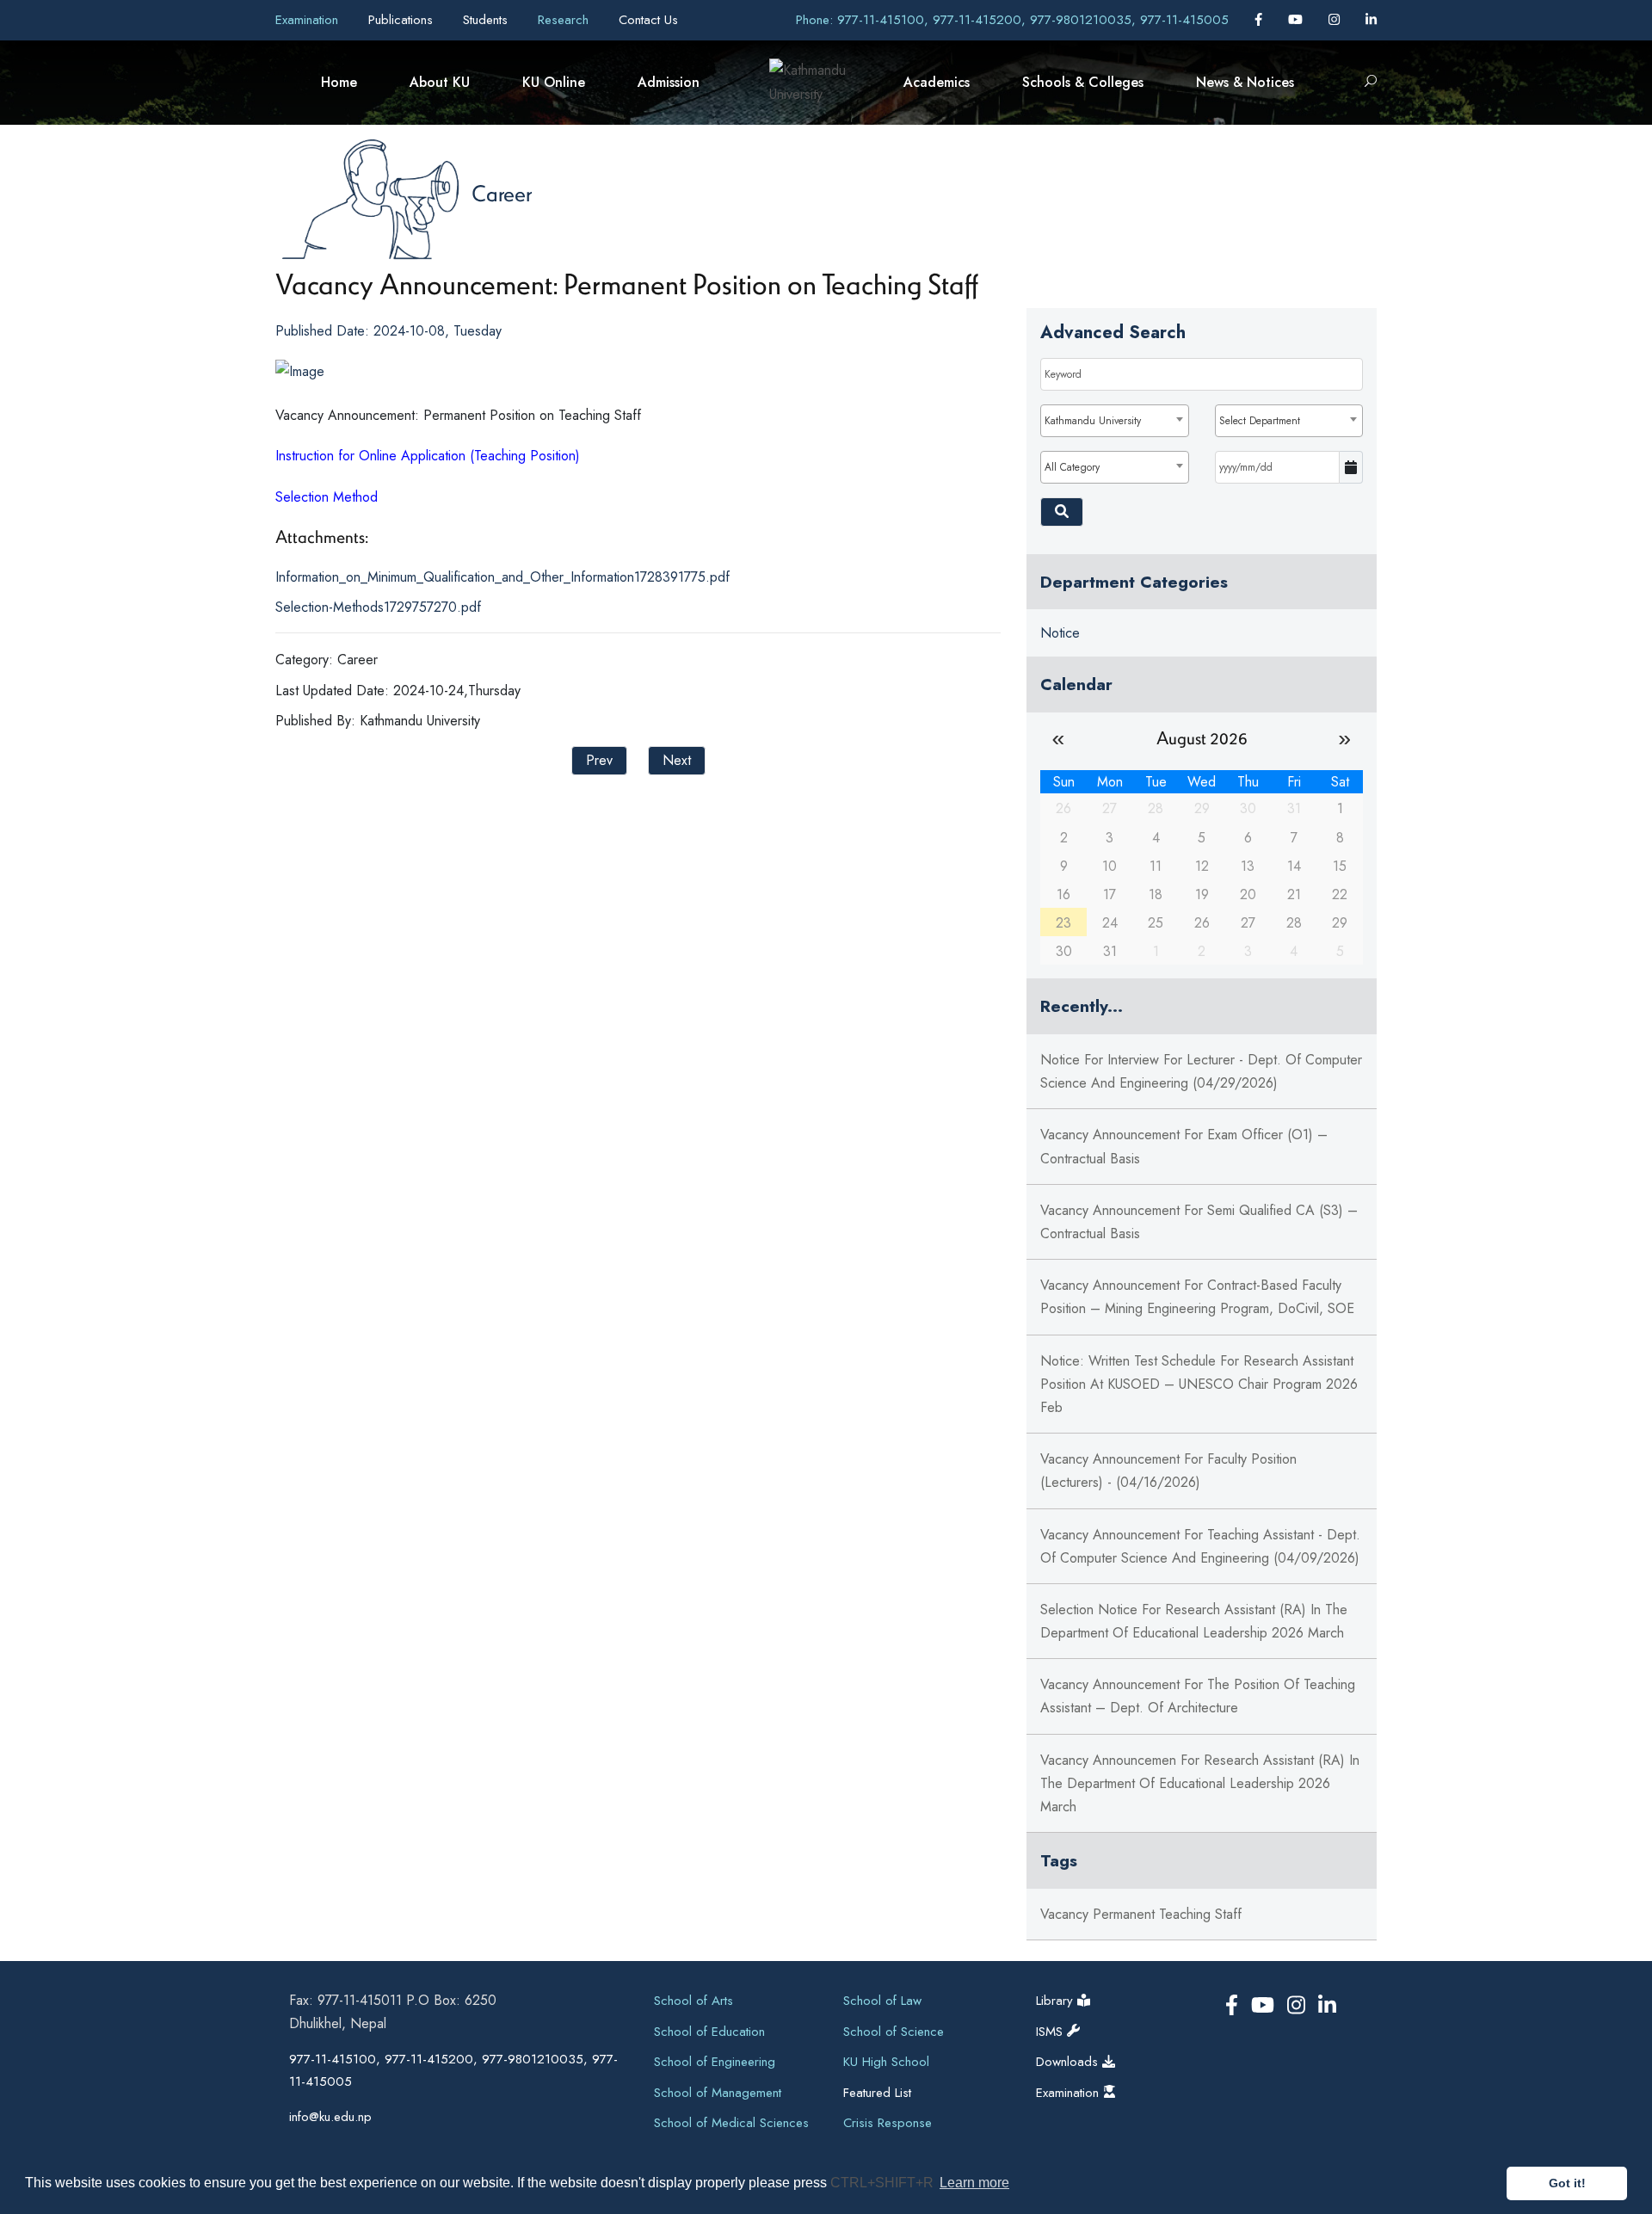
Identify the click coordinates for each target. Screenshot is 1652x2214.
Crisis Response (888, 2123)
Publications (403, 20)
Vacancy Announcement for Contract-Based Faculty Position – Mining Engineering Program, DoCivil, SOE (1197, 1297)
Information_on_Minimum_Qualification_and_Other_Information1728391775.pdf (502, 577)
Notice (1060, 633)
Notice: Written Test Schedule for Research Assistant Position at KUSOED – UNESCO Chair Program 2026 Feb (1199, 1384)
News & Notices (1245, 82)
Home (339, 82)
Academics (937, 82)
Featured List (877, 2093)
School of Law (882, 2001)
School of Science (894, 2032)
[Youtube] (1298, 20)
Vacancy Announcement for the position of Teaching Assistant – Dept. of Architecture (1198, 1696)
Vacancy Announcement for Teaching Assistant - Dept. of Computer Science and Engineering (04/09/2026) (1200, 1546)
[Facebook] (1261, 20)
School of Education (709, 2032)
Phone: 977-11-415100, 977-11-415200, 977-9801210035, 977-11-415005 (1012, 20)
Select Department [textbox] (1260, 421)
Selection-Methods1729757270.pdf (378, 607)
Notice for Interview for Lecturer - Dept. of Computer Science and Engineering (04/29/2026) (1201, 1071)
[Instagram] (1336, 20)
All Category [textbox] (1072, 467)
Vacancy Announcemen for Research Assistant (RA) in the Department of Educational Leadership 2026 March (1200, 1783)
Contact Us (648, 20)
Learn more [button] (974, 2183)
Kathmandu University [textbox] (1093, 421)
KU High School (886, 2062)
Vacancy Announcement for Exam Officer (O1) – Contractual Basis (1184, 1146)
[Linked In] (1371, 20)
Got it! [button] (1567, 2183)
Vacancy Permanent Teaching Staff (1141, 1914)
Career (502, 193)
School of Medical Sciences (731, 2123)
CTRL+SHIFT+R (884, 2183)
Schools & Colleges (1083, 82)
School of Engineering (715, 2062)
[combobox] (1114, 421)
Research (565, 20)
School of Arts (693, 2001)
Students (487, 20)
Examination (309, 20)
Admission (669, 82)
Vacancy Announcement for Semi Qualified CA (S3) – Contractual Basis (1199, 1222)
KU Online (554, 82)
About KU (440, 82)
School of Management (718, 2093)
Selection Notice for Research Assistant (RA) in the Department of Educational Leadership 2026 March (1194, 1621)
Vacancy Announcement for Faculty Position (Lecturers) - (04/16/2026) (1168, 1471)
